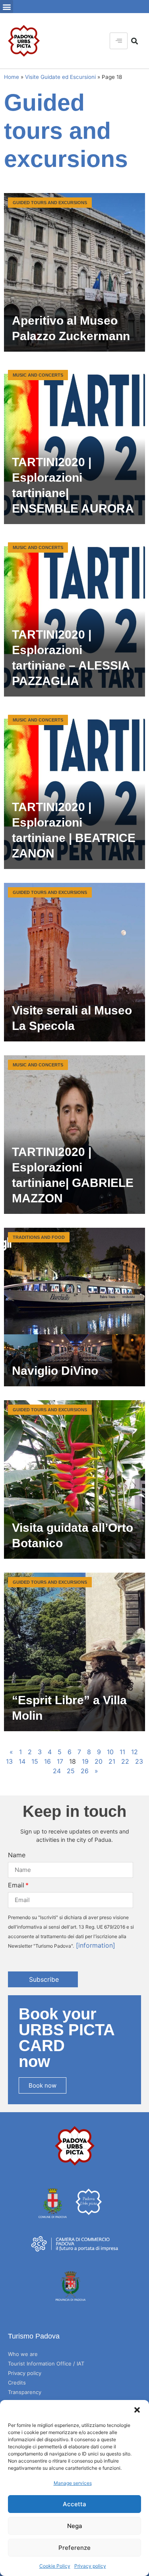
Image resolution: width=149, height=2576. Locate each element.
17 (60, 1761)
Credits (17, 2383)
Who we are (23, 2354)
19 (85, 1761)
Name (17, 1855)
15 (35, 1761)
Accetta (74, 2504)
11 (122, 1752)
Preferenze (74, 2548)
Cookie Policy (55, 2566)
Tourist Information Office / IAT (46, 2364)
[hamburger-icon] (119, 41)
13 (9, 1761)
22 (125, 1761)
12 (134, 1752)
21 (112, 1761)
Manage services (73, 2483)
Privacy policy (90, 2566)
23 (139, 1761)
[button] (137, 2410)
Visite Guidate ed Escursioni (60, 77)
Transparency (25, 2392)
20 (99, 1761)
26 (85, 1771)
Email (16, 1885)
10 (110, 1752)
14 (22, 1761)
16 (47, 1761)
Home (12, 77)
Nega (75, 2526)
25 (71, 1771)
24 (57, 1771)
